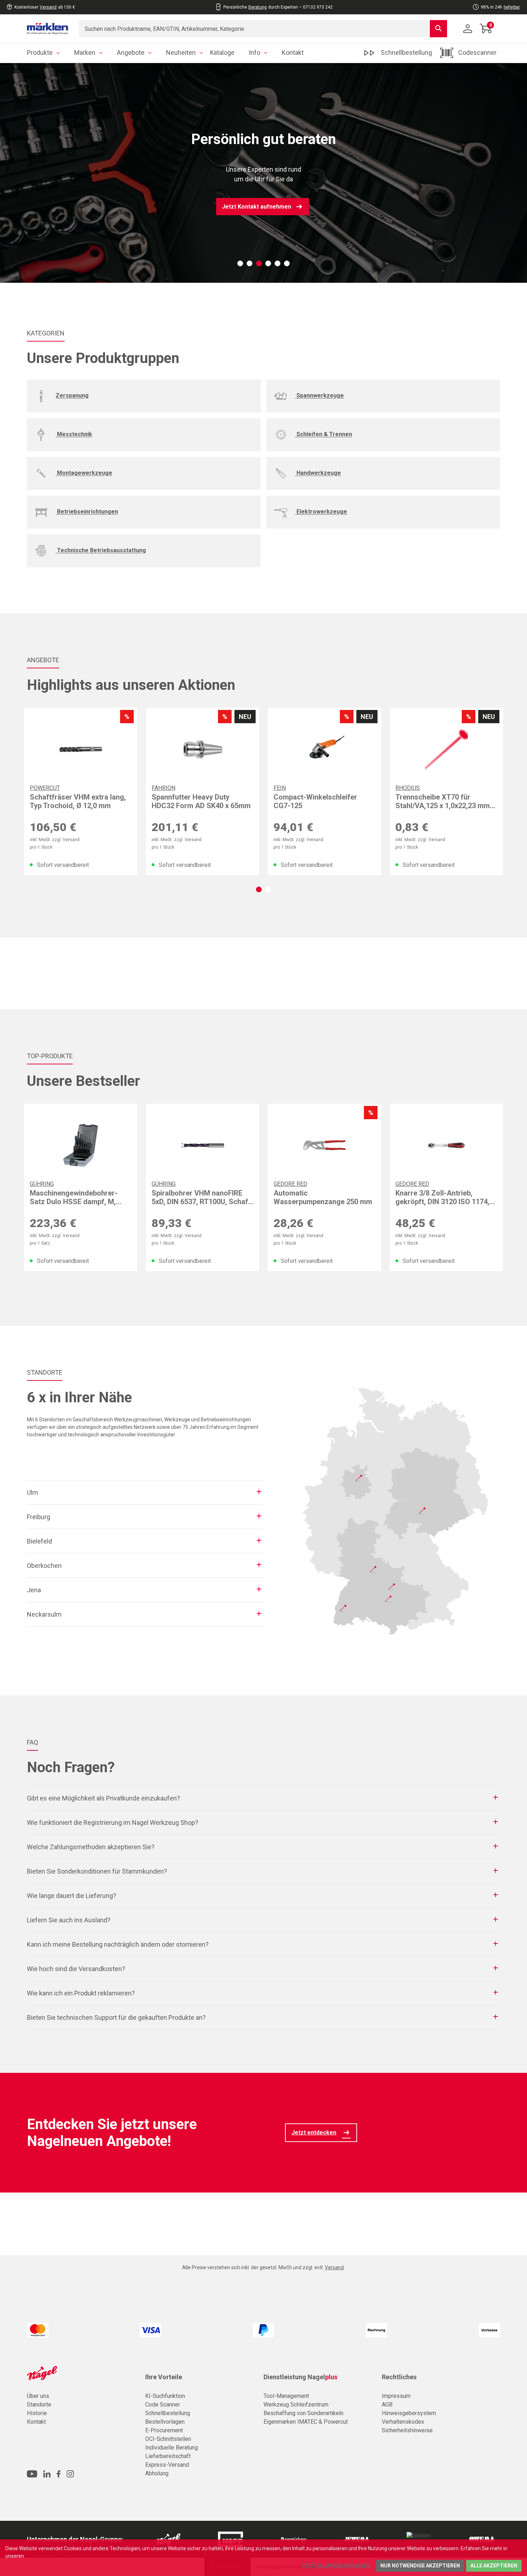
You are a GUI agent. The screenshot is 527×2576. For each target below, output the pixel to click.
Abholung (157, 2473)
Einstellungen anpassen (336, 2566)
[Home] (48, 29)
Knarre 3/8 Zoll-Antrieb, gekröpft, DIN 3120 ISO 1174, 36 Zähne (442, 1197)
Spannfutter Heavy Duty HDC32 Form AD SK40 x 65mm (201, 801)
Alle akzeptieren (494, 2566)
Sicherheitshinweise (407, 2430)
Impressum (396, 2396)
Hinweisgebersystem (409, 2413)
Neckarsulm (44, 1614)
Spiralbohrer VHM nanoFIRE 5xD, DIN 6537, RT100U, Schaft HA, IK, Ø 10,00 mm (201, 1197)
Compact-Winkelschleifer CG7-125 (315, 801)
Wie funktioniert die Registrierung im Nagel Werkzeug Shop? (113, 1823)
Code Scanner (163, 2405)
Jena (34, 1590)
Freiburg (39, 1517)
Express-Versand (167, 2465)
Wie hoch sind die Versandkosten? (76, 1969)
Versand (48, 7)
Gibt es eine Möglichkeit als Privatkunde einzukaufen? (103, 1798)
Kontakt (36, 2422)
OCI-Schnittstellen (168, 2439)
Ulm (32, 1492)
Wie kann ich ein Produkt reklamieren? (81, 1993)
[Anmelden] (468, 29)
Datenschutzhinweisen (51, 2556)
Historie (37, 2413)
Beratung (258, 7)
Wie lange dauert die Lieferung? (72, 1896)
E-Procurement (164, 2430)
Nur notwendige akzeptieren (420, 2566)
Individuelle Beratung (172, 2448)
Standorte (39, 2405)
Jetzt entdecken (314, 2133)
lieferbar (512, 7)
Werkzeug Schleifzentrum (296, 2405)
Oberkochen (44, 1566)
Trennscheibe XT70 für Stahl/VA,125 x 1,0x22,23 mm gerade (443, 801)
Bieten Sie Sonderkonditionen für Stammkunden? (97, 1871)
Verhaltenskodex (403, 2422)
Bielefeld (39, 1541)
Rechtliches (399, 2377)
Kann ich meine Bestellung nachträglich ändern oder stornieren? (118, 1944)
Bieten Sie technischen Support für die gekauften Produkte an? (116, 2017)
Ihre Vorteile (164, 2377)
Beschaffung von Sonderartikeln (303, 2413)
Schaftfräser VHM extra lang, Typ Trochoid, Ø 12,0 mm (78, 801)
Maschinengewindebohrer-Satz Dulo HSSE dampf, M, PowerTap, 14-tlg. (74, 1197)
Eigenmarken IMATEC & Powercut (306, 2422)
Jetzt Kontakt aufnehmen (257, 207)
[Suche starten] (438, 29)
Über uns (38, 2396)
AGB (387, 2405)
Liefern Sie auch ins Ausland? (69, 1920)
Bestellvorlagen (165, 2422)
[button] (240, 263)
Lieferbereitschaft (168, 2456)
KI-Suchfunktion (165, 2396)
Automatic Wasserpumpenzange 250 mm (323, 1197)
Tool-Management (286, 2396)
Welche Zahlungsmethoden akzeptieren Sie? (91, 1847)
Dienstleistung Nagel (300, 2377)
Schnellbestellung (168, 2413)
